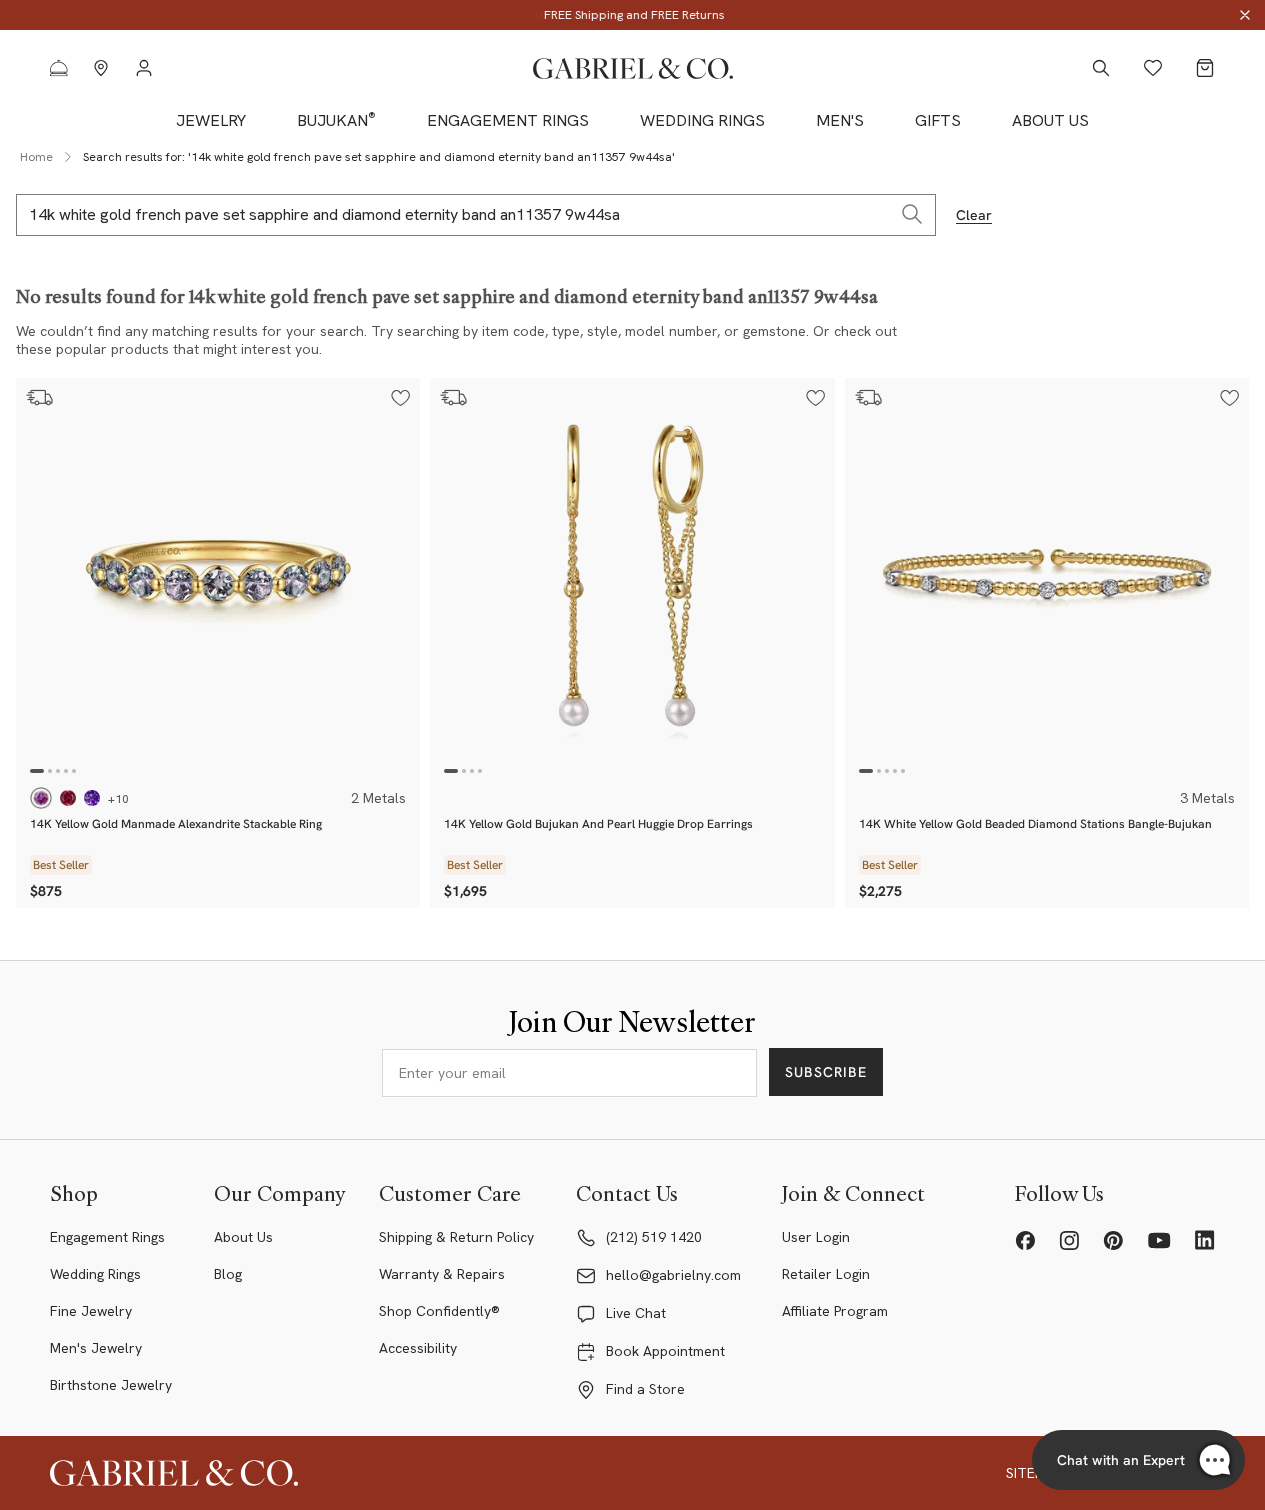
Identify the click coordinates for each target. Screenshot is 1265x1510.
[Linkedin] (1205, 1240)
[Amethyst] (92, 798)
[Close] (1245, 15)
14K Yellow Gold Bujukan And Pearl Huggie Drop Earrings (598, 824)
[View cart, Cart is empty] (1205, 68)
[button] (400, 398)
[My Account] (143, 68)
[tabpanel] (218, 580)
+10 (118, 799)
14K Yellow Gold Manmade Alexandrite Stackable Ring (176, 824)
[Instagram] (1069, 1240)
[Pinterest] (1113, 1240)
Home (36, 157)
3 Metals (1207, 798)
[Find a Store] (101, 68)
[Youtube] (1159, 1240)
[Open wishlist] (1153, 68)
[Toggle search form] (1101, 68)
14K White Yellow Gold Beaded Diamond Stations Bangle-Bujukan (1035, 824)
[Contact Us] (59, 68)
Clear (974, 215)
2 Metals (378, 798)
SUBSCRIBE (826, 1072)
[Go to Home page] (633, 68)
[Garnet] (68, 798)
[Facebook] (1025, 1240)
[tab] (37, 771)
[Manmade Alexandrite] (41, 798)
